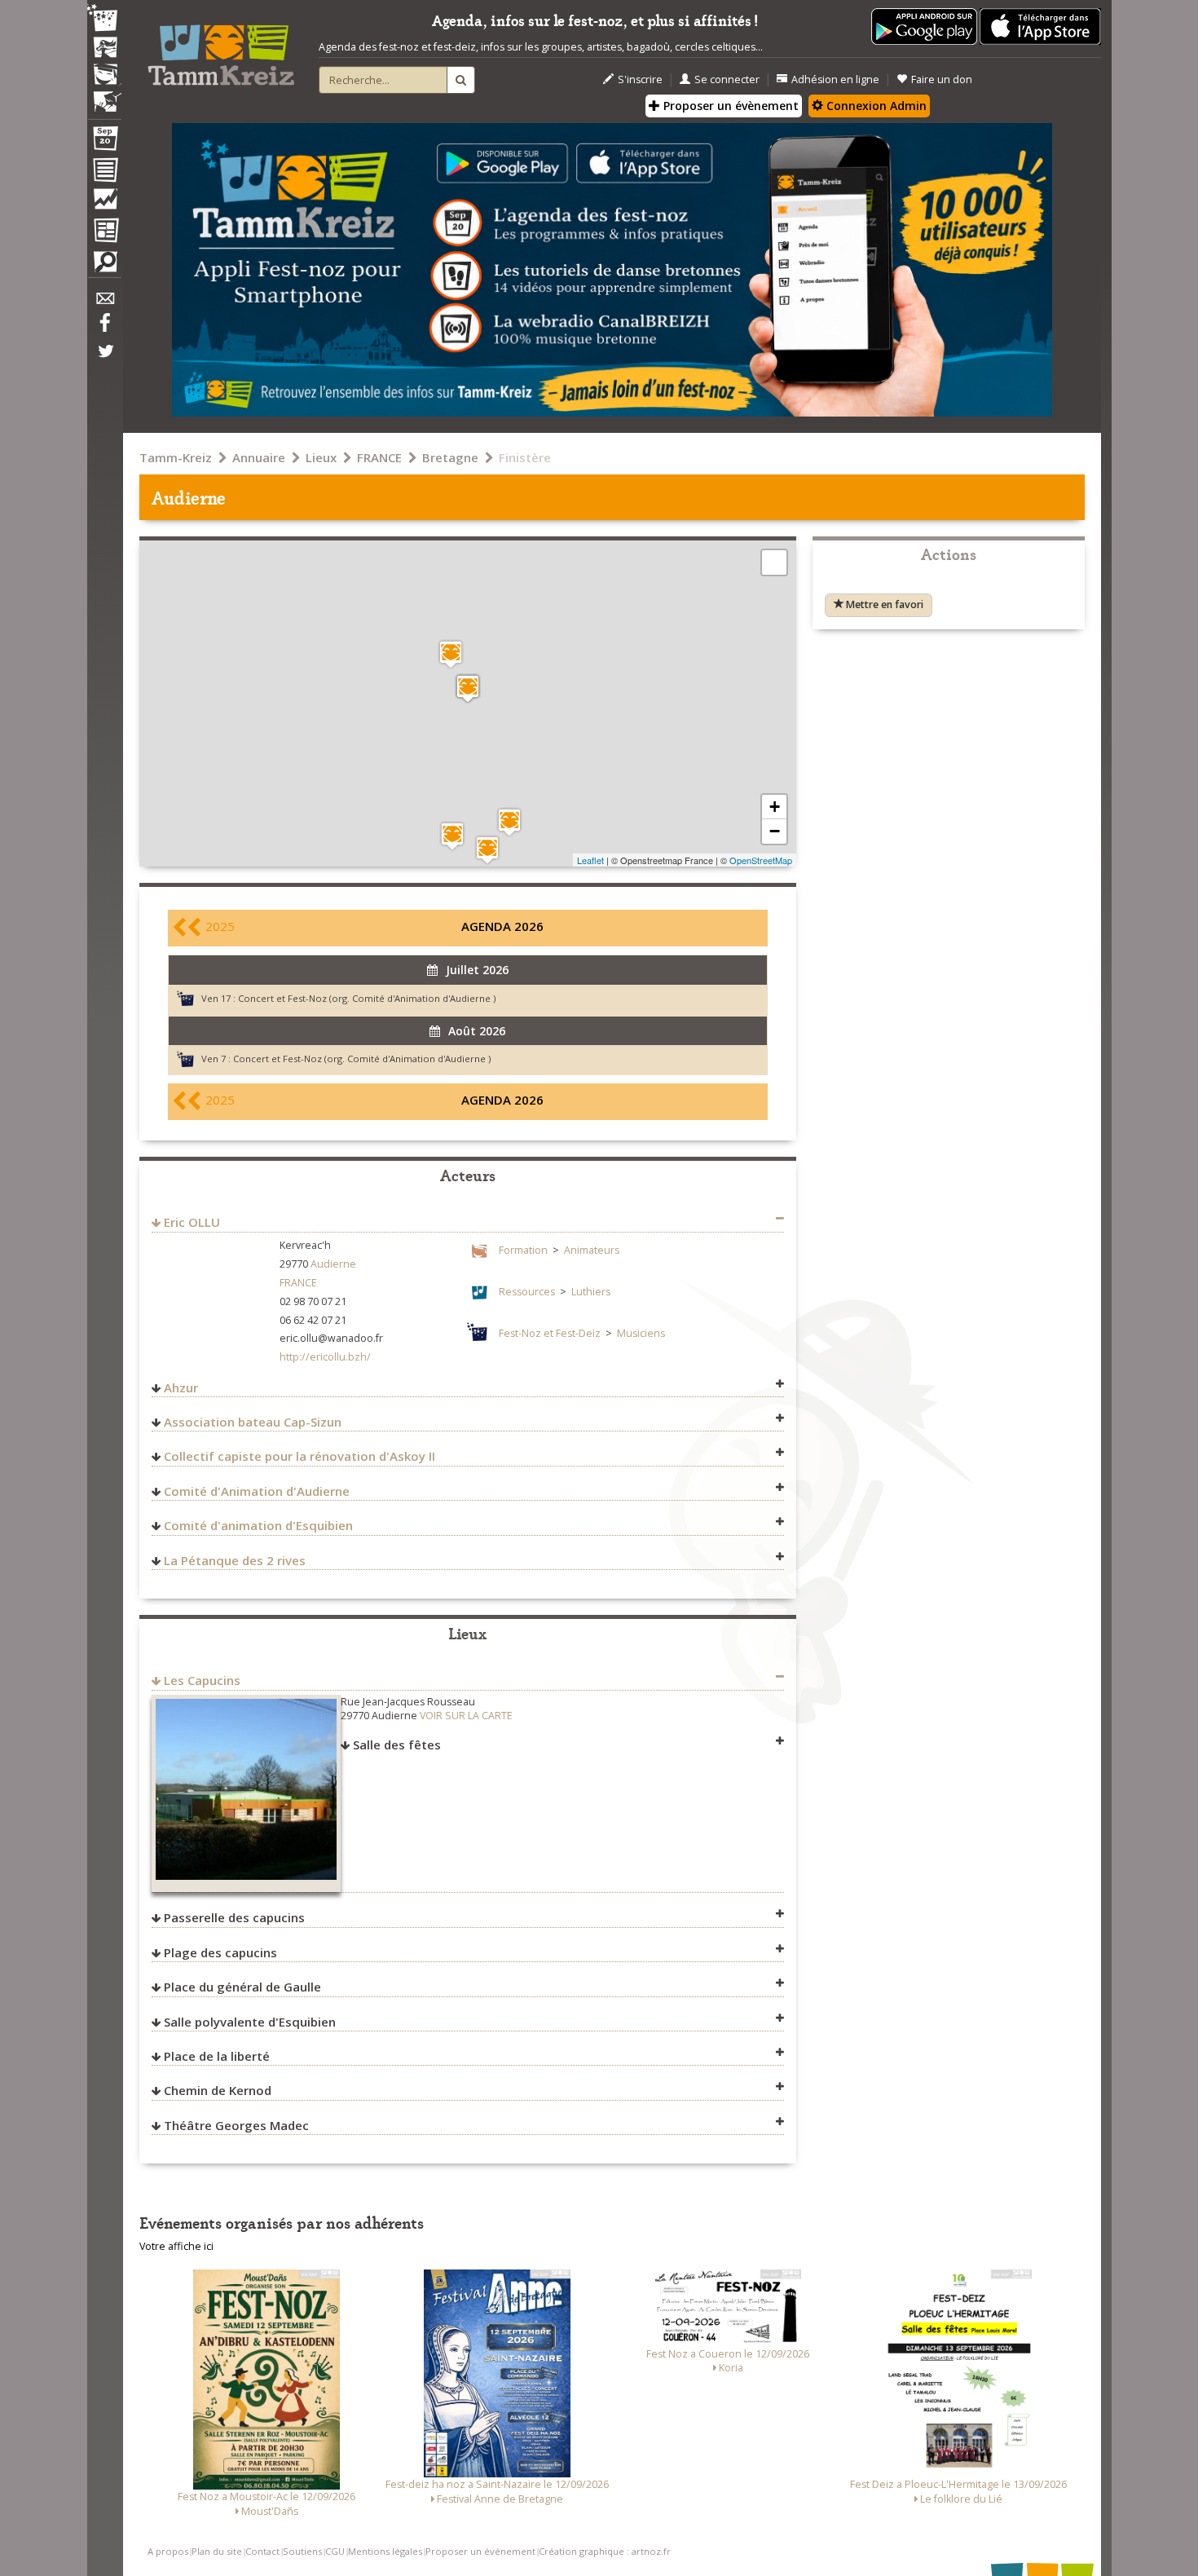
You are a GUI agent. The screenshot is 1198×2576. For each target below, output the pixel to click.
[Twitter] (104, 359)
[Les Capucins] (452, 836)
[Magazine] (104, 232)
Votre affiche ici (176, 2246)
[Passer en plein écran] (774, 562)
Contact (262, 2551)
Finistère (525, 457)
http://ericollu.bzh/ (325, 1357)
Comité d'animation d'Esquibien (258, 1525)
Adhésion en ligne (835, 79)
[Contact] (104, 303)
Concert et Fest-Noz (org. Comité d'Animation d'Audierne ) (367, 998)
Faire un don (942, 79)
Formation (523, 1250)
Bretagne (450, 457)
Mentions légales (385, 2551)
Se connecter (727, 79)
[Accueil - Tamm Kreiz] (221, 49)
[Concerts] (104, 49)
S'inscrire (640, 79)
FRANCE (379, 457)
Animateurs (592, 1250)
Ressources (527, 1292)
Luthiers (591, 1292)
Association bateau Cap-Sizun (253, 1422)
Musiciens (641, 1333)
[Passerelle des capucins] (487, 850)
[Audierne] (468, 688)
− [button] (775, 831)
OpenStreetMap (761, 860)
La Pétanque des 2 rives (235, 1560)
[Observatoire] (104, 203)
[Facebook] (104, 329)
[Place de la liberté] (451, 654)
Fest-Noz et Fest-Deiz (550, 1333)
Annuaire (259, 457)
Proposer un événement (480, 2551)
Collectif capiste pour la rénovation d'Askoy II (299, 1456)
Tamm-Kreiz (176, 457)
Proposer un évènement (729, 106)
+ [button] (775, 807)
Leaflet (590, 860)
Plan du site (217, 2551)
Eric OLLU (192, 1222)
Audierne (333, 1264)
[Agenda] (104, 142)
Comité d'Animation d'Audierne (257, 1491)
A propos (168, 2551)
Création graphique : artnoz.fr (605, 2551)
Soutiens (302, 2551)
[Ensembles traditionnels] (104, 95)
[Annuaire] (104, 173)
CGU (335, 2551)
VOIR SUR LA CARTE (466, 1716)
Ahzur (181, 1387)
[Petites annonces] (104, 266)
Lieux (321, 457)
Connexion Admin (875, 106)
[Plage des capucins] (509, 822)
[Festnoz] (104, 19)
